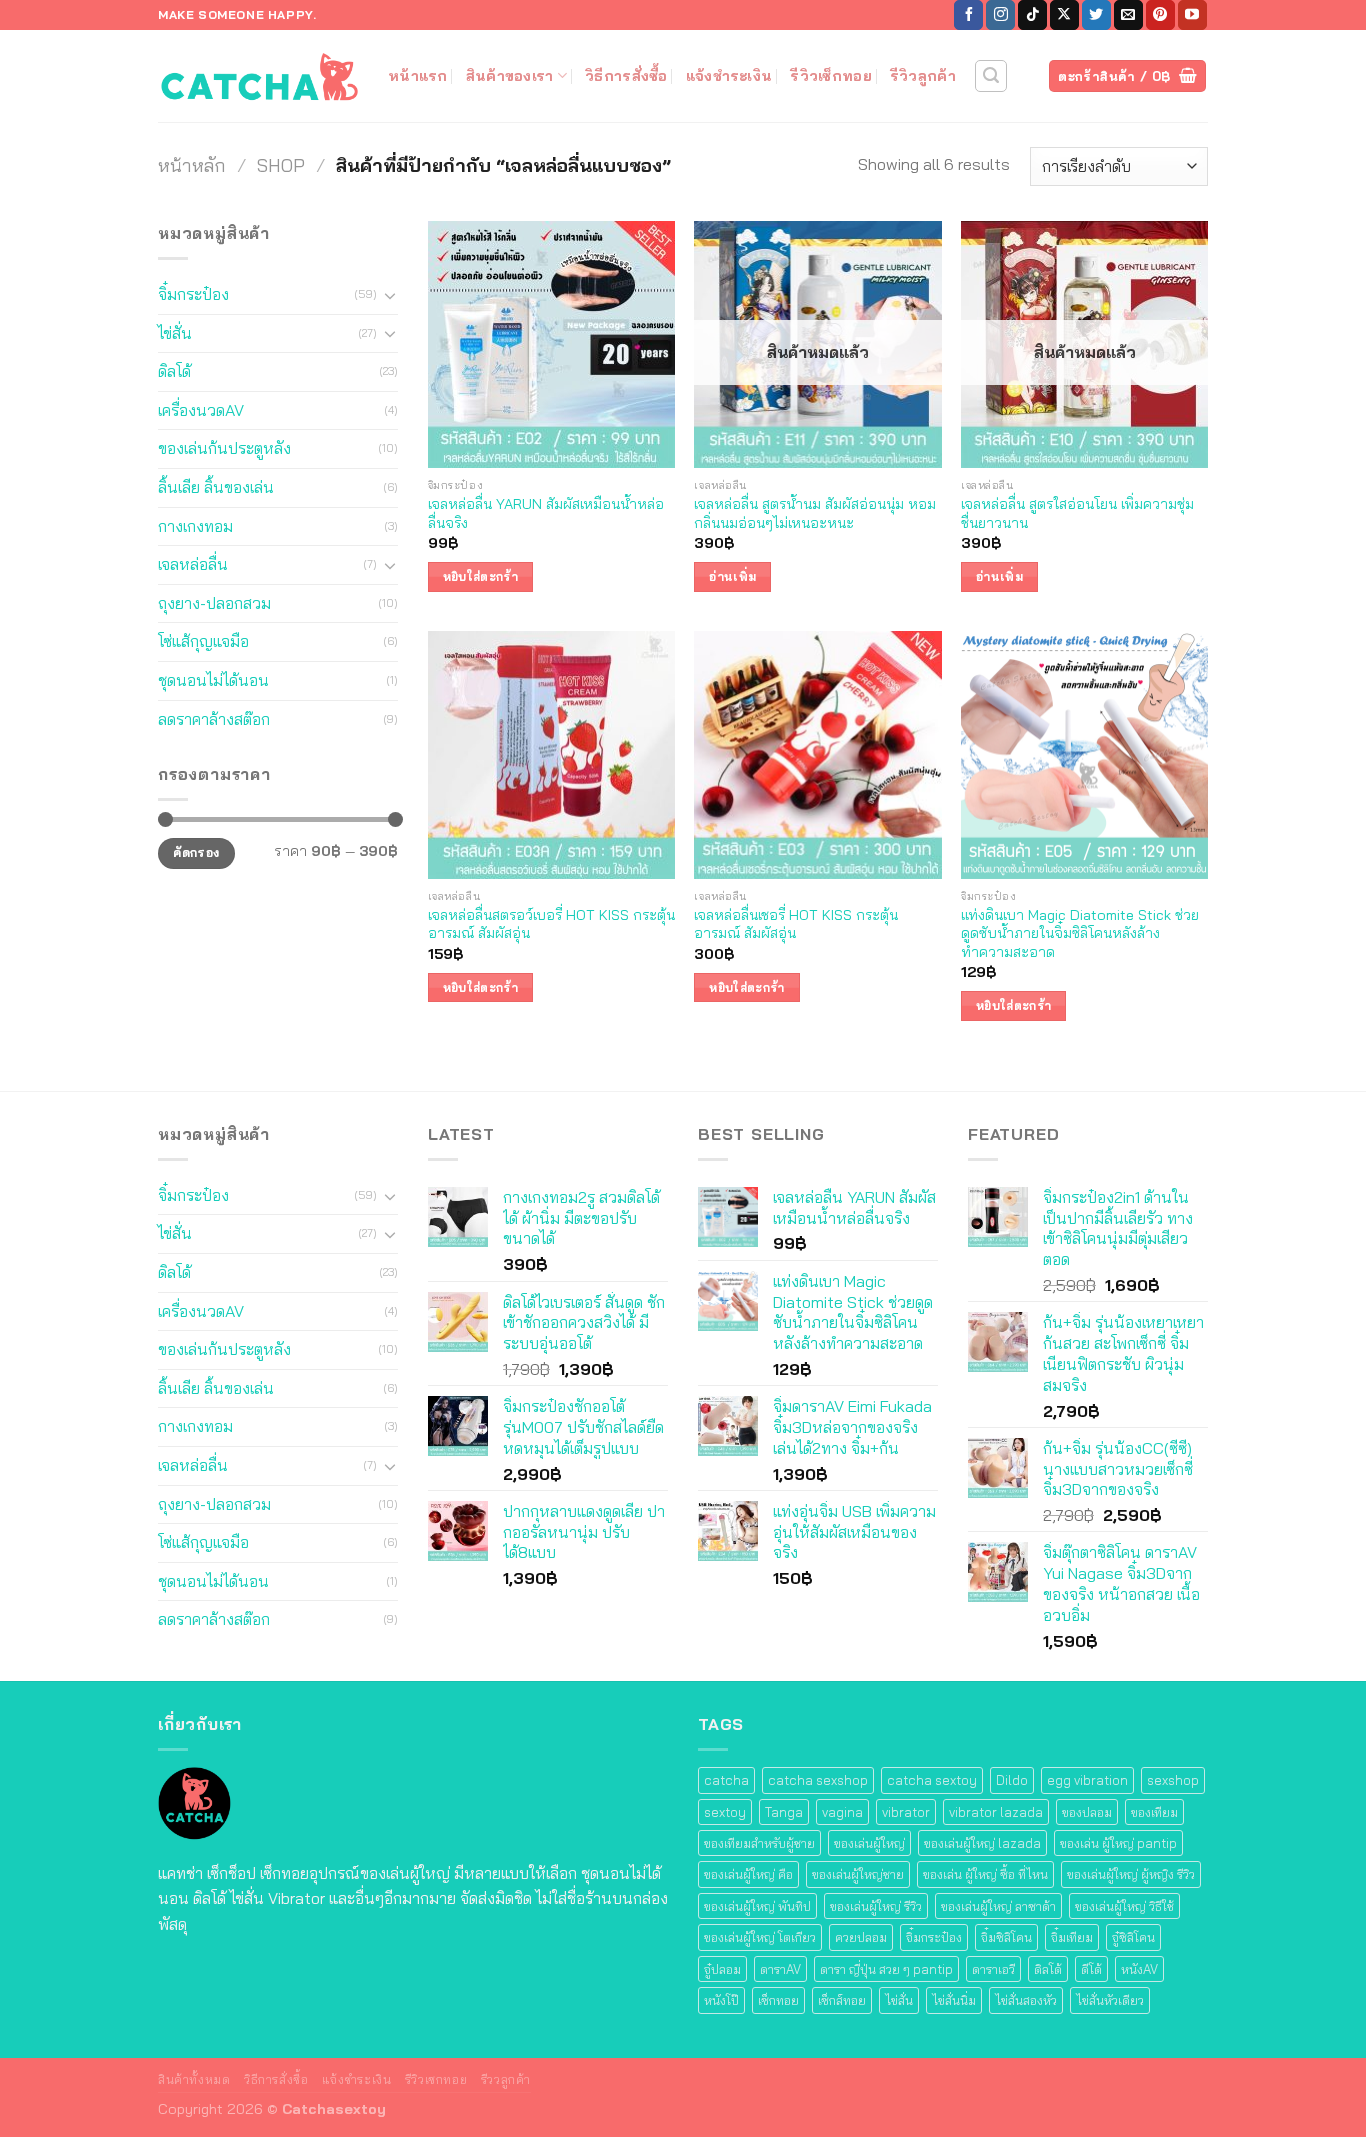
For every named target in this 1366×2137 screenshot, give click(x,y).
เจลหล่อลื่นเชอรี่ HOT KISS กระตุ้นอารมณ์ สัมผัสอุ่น (796, 924)
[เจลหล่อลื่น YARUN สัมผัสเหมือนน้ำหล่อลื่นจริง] (551, 344)
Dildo (1012, 1780)
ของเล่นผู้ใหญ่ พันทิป (757, 1906)
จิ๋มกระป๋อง (193, 294)
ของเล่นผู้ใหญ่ (869, 1843)
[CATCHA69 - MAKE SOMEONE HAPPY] (258, 75)
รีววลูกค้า (506, 2079)
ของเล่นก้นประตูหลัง (224, 448)
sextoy (725, 1812)
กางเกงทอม (195, 526)
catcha (726, 1780)
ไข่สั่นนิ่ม (954, 2000)
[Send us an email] (1128, 15)
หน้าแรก (418, 76)
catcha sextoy (932, 1780)
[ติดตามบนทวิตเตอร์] (1096, 15)
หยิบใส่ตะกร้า (480, 576)
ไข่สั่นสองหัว (1026, 2000)
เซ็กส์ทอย (842, 2000)
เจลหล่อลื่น (193, 564)
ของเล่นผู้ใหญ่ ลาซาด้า (998, 1906)
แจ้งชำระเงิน (729, 76)
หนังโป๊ (721, 2000)
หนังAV (1139, 1969)
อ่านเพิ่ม (732, 576)
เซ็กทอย (778, 2000)
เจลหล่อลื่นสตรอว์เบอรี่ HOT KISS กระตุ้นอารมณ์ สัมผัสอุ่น (551, 924)
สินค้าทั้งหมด (194, 2079)
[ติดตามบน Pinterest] (1160, 15)
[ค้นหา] (991, 76)
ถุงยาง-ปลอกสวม (214, 603)
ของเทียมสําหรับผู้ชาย (759, 1843)
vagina (842, 1812)
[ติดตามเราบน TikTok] (1032, 15)
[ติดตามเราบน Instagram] (1000, 15)
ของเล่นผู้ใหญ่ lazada (982, 1843)
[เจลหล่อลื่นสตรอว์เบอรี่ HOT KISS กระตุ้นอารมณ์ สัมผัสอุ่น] (551, 754)
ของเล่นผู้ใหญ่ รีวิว (876, 1906)
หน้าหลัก (192, 165)
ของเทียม (1154, 1812)
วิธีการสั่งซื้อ (626, 76)
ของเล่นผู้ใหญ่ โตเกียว (760, 1937)
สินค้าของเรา (510, 76)
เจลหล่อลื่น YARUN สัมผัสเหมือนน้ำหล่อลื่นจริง (546, 513)
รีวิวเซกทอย (436, 2079)
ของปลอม (1087, 1812)
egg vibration (1087, 1780)
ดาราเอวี (993, 1969)
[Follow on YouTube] (1192, 15)
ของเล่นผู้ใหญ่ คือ (748, 1874)
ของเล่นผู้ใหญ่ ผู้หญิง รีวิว (1131, 1874)
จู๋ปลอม (722, 1969)
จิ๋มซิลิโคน (1006, 1937)
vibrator (906, 1812)
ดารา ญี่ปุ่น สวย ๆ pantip (886, 1969)
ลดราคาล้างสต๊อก (214, 719)
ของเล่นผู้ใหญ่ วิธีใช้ (1124, 1906)
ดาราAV (780, 1969)
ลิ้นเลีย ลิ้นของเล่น (216, 487)
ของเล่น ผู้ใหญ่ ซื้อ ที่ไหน (985, 1874)
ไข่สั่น (175, 333)
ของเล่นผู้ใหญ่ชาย (858, 1874)
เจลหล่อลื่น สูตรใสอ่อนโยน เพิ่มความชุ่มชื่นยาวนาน (1077, 513)
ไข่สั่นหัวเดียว (1110, 2000)
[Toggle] (390, 295)
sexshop (1173, 1780)
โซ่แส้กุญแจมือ (203, 641)
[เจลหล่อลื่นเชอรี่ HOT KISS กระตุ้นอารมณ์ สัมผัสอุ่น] (817, 754)
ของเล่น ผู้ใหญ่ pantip (1118, 1843)
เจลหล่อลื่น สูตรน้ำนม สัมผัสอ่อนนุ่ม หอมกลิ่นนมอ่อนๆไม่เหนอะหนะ (815, 513)
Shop (281, 165)
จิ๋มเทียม (1072, 1937)
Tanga (784, 1812)
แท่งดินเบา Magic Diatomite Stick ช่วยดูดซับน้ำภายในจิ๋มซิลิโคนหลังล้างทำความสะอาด (1080, 933)
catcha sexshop (818, 1780)
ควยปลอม (861, 1937)
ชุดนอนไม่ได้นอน (213, 680)
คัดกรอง (196, 852)
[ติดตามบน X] (1064, 15)
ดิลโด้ (174, 371)
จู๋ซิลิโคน (1133, 1937)
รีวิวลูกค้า (923, 76)
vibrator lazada (996, 1812)
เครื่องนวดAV (201, 410)
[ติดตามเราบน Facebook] (968, 15)
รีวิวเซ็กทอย (831, 76)
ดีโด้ (1091, 1969)
